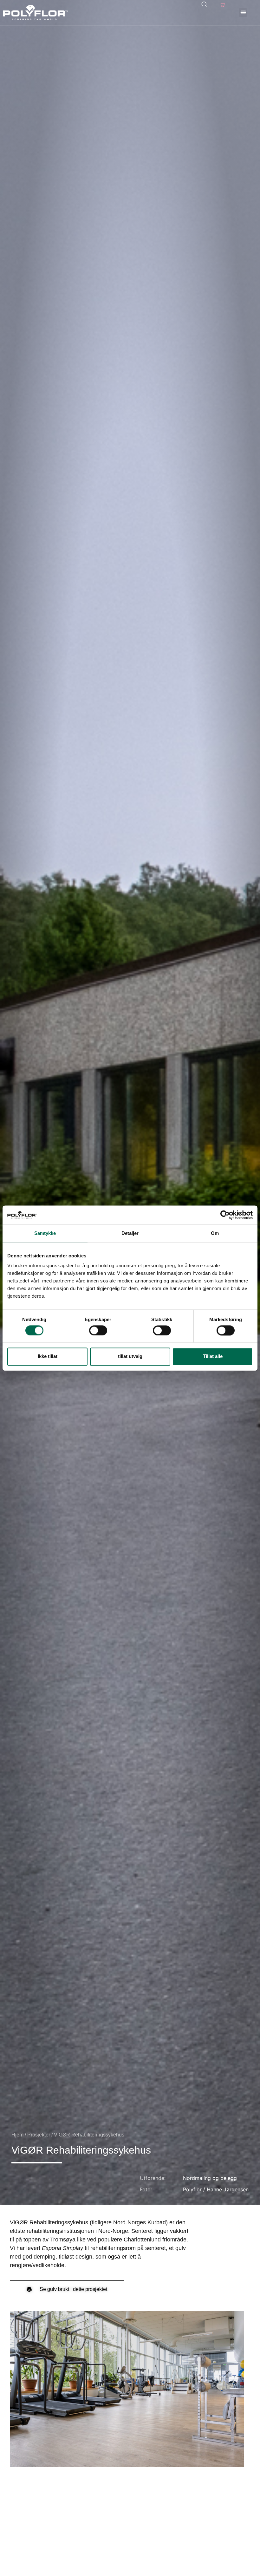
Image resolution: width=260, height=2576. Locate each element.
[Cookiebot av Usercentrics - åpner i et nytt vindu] (225, 1215)
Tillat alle (213, 1356)
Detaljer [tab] (130, 1233)
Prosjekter (39, 2135)
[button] (243, 13)
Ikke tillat (48, 1356)
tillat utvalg (130, 1356)
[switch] (98, 1330)
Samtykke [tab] (45, 1233)
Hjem (17, 2135)
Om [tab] (215, 1233)
